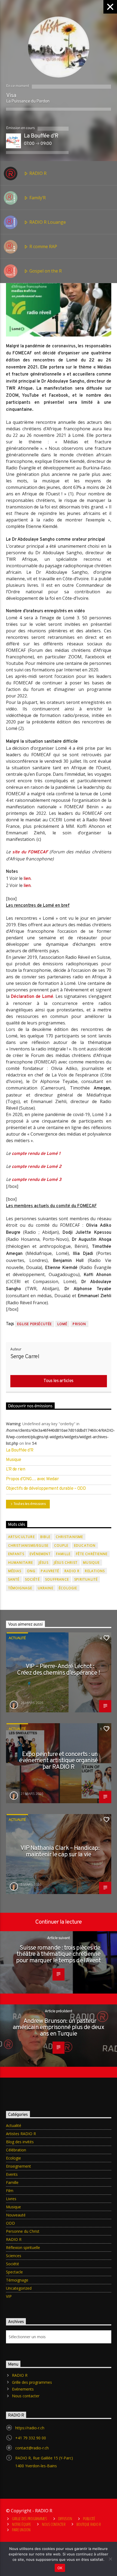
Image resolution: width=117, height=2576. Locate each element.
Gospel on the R (45, 271)
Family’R (37, 198)
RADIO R (37, 173)
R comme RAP (43, 246)
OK (60, 2568)
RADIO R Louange (47, 222)
